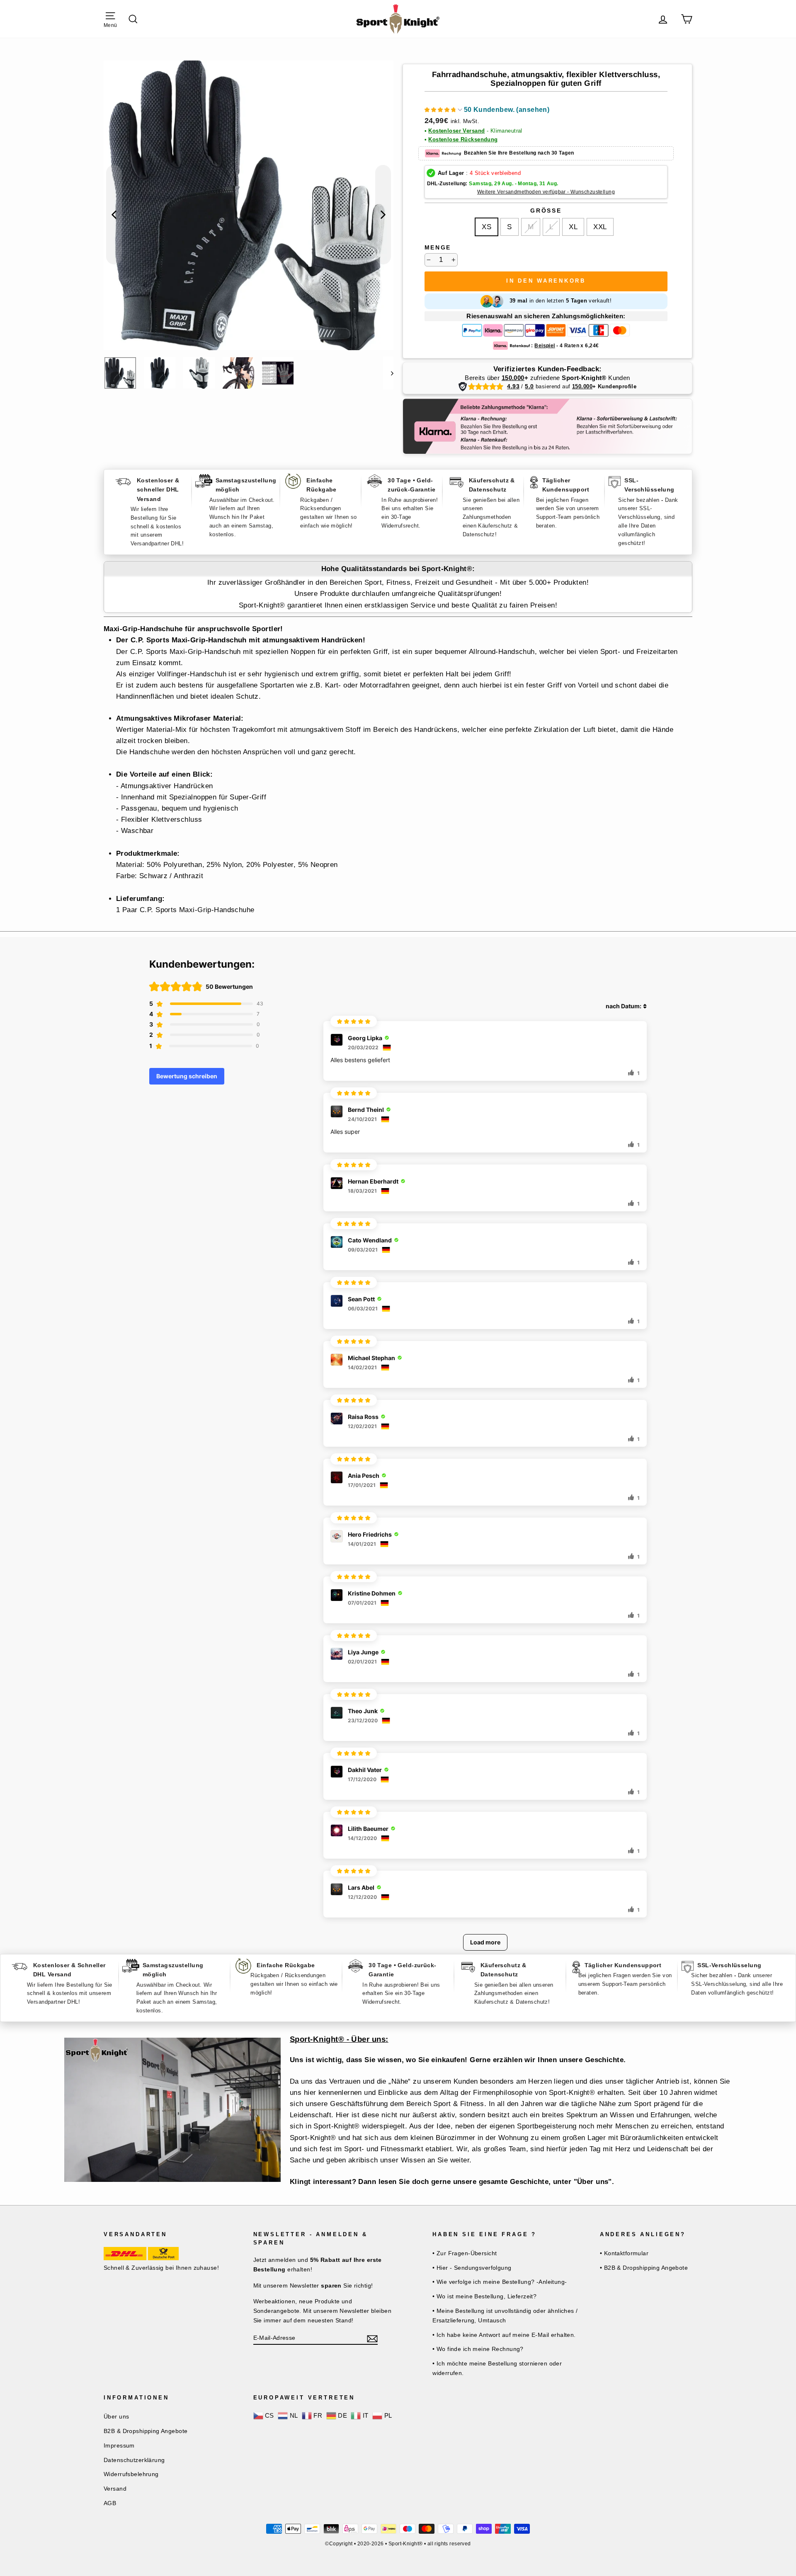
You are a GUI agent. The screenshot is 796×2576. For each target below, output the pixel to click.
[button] (487, 111)
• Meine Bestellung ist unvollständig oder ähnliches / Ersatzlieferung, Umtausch (505, 2316)
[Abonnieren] (372, 2338)
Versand (115, 2489)
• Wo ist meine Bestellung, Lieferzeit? (484, 2296)
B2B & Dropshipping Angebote (146, 2431)
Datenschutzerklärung (134, 2460)
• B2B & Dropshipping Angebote (644, 2268)
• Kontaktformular (624, 2253)
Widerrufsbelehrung (131, 2474)
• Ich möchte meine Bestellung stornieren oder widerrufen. (497, 2368)
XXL (600, 227)
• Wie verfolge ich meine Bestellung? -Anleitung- (500, 2282)
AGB (110, 2503)
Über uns (116, 2416)
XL (573, 227)
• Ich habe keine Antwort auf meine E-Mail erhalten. (504, 2335)
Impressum (119, 2445)
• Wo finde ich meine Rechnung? (478, 2349)
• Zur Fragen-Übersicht (465, 2253)
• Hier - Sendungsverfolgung (472, 2268)
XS (487, 227)
